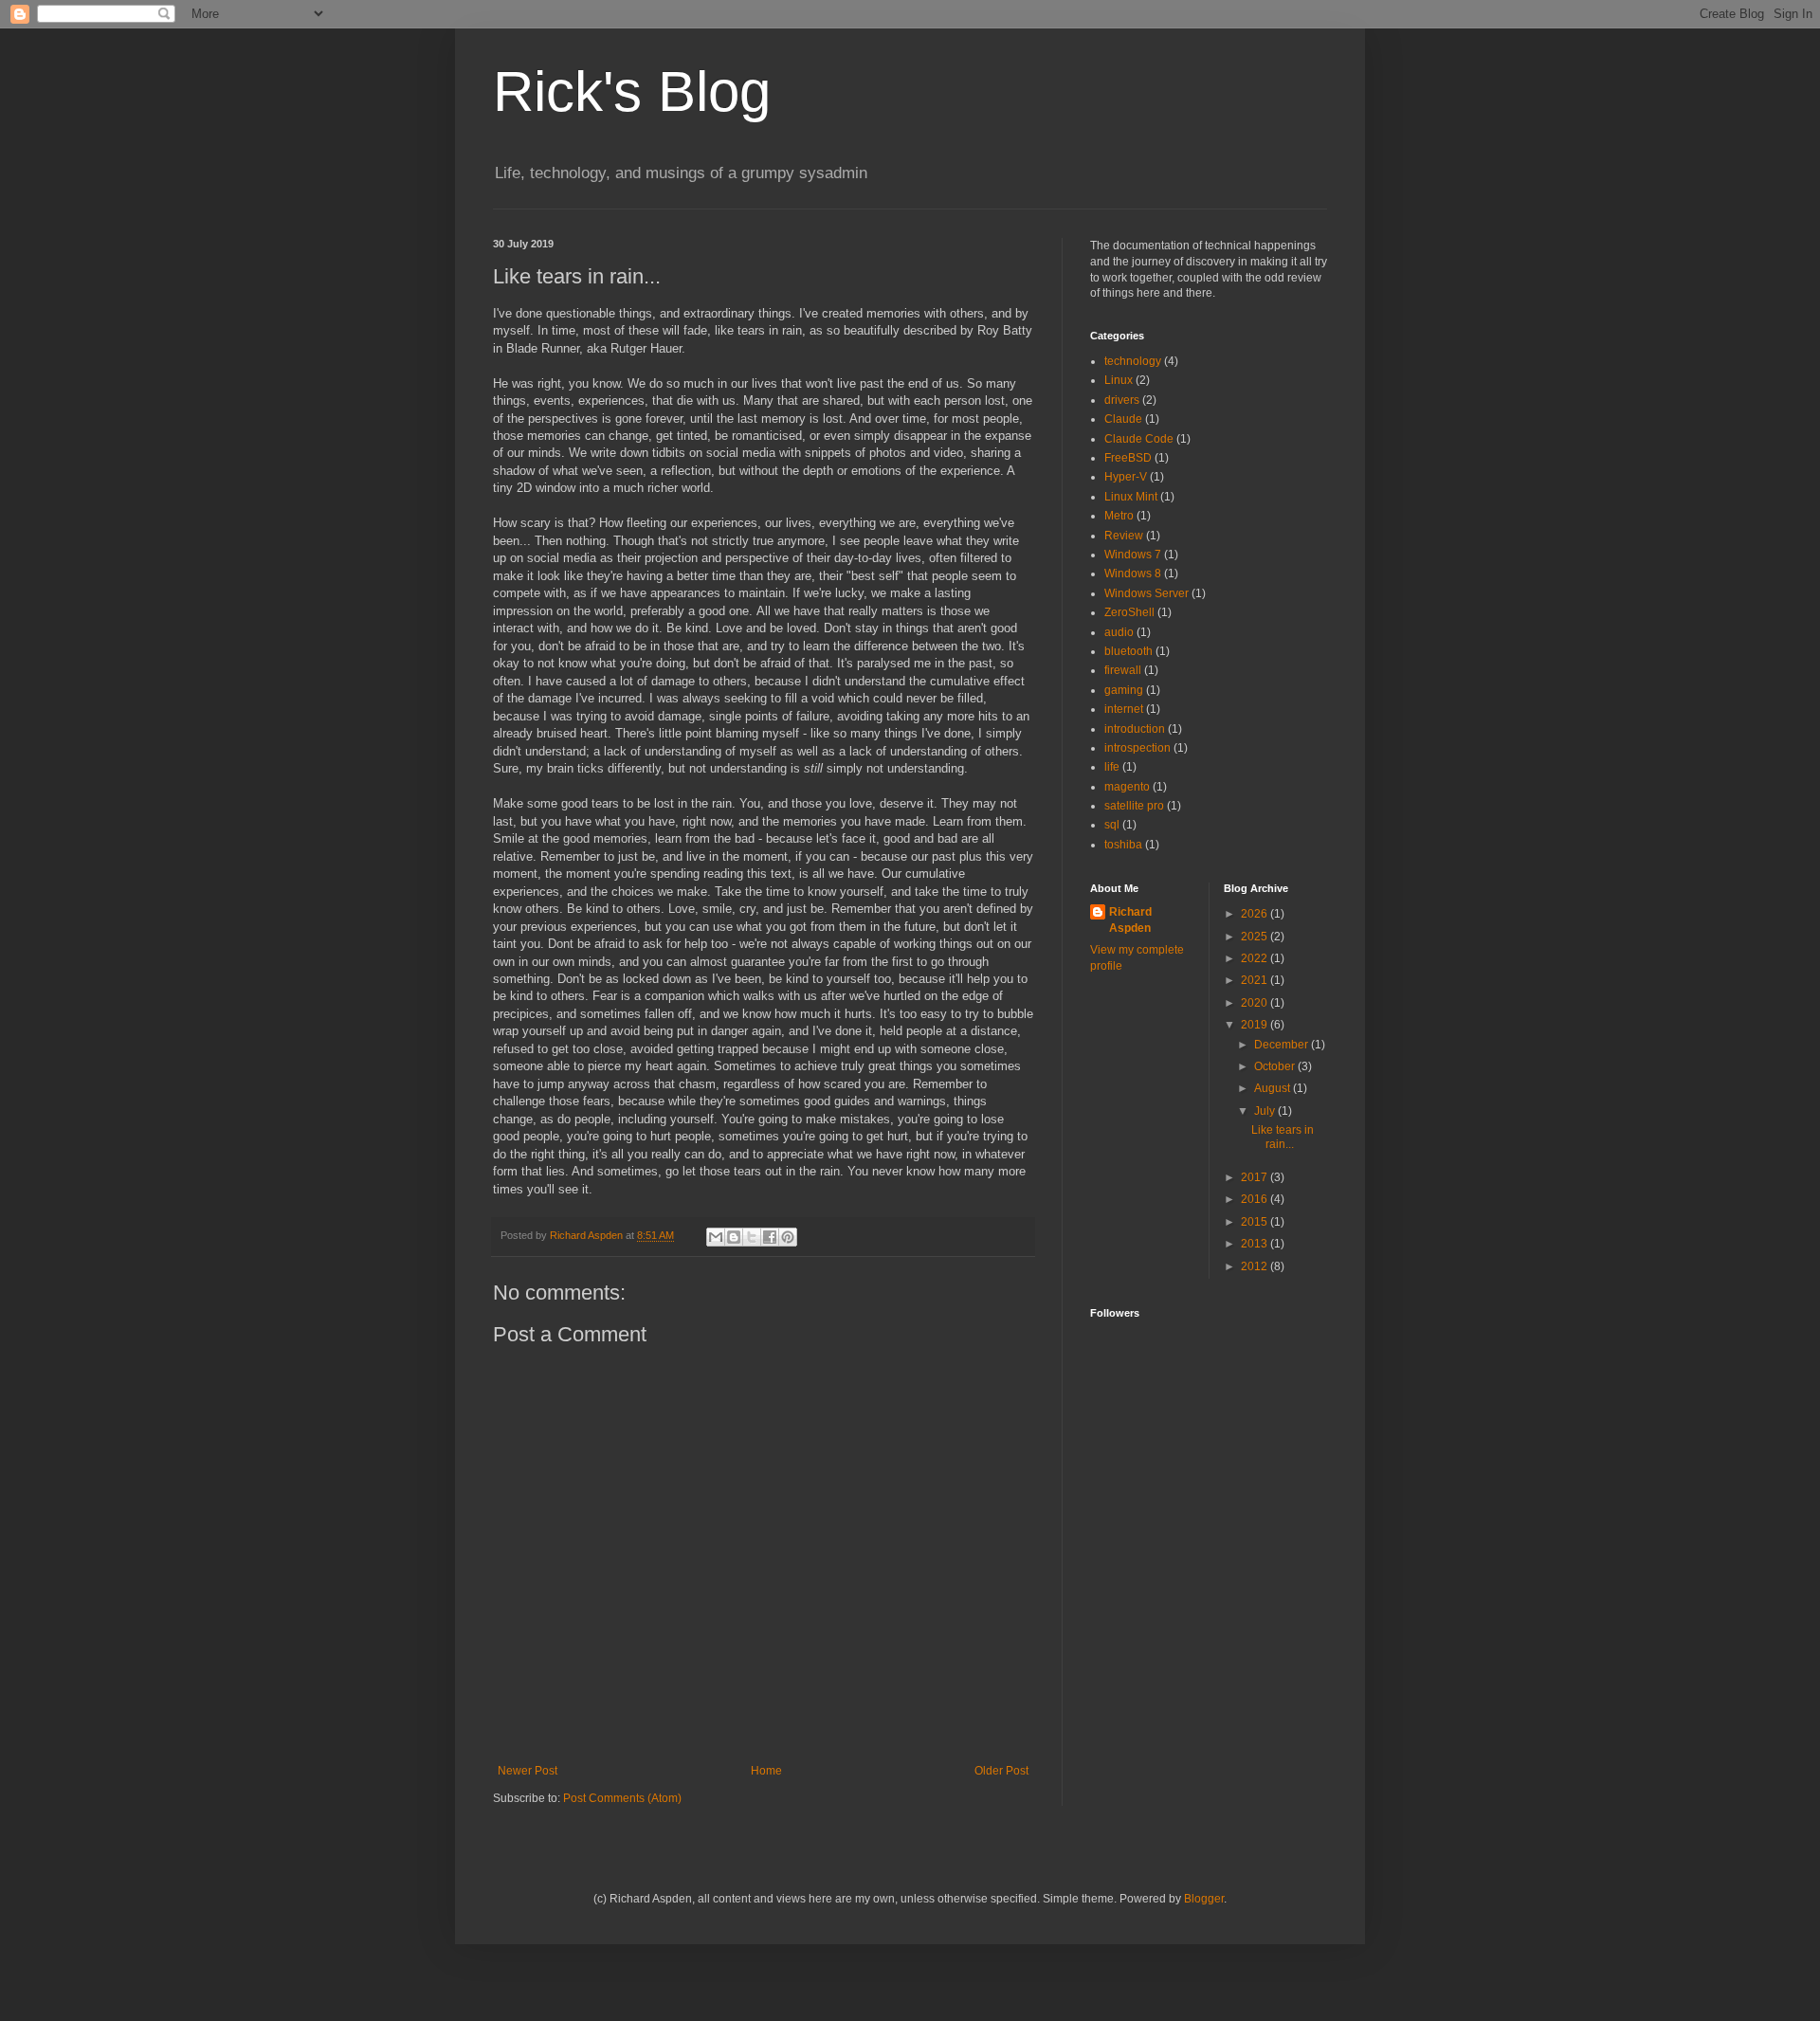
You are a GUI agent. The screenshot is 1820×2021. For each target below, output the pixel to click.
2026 (1256, 914)
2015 (1256, 1222)
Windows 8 (1133, 574)
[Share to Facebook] (770, 1237)
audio (1119, 632)
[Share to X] (752, 1237)
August (1274, 1088)
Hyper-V (1126, 477)
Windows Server (1147, 593)
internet (1124, 709)
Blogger (1204, 1899)
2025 (1256, 937)
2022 (1256, 958)
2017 (1256, 1177)
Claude (1123, 419)
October (1276, 1066)
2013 (1256, 1244)
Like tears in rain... (1283, 1137)
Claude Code (1139, 439)
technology (1133, 361)
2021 (1256, 980)
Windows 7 (1133, 555)
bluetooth (1128, 651)
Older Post (1001, 1771)
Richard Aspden (1130, 920)
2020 (1256, 1003)
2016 (1256, 1199)
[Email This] (716, 1237)
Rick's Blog (632, 91)
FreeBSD (1128, 458)
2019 (1256, 1025)
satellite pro (1134, 806)
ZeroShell (1129, 612)
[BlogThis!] (734, 1237)
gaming (1124, 690)
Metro (1119, 516)
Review (1124, 536)
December (1283, 1045)
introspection (1137, 748)
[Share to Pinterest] (788, 1237)
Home (766, 1771)
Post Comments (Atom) (622, 1798)
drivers (1122, 400)
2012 (1256, 1266)
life (1112, 767)
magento (1127, 787)
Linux (1119, 380)
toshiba (1123, 845)
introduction (1135, 729)
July (1266, 1111)
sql (1112, 825)
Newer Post (528, 1771)
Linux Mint (1131, 497)
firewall (1123, 670)
